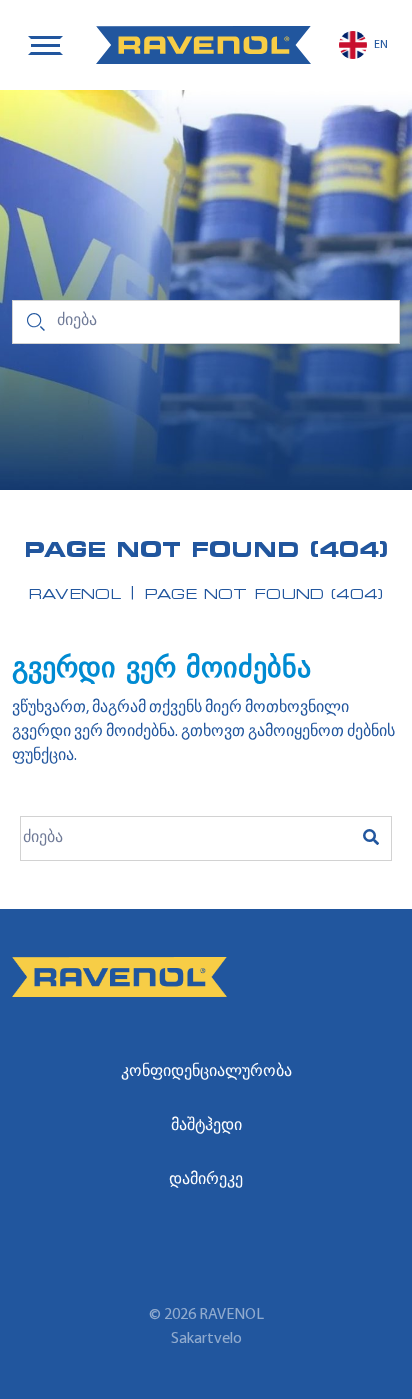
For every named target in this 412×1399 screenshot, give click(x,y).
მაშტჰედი (206, 1126)
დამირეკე (206, 1180)
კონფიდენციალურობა (206, 1072)
